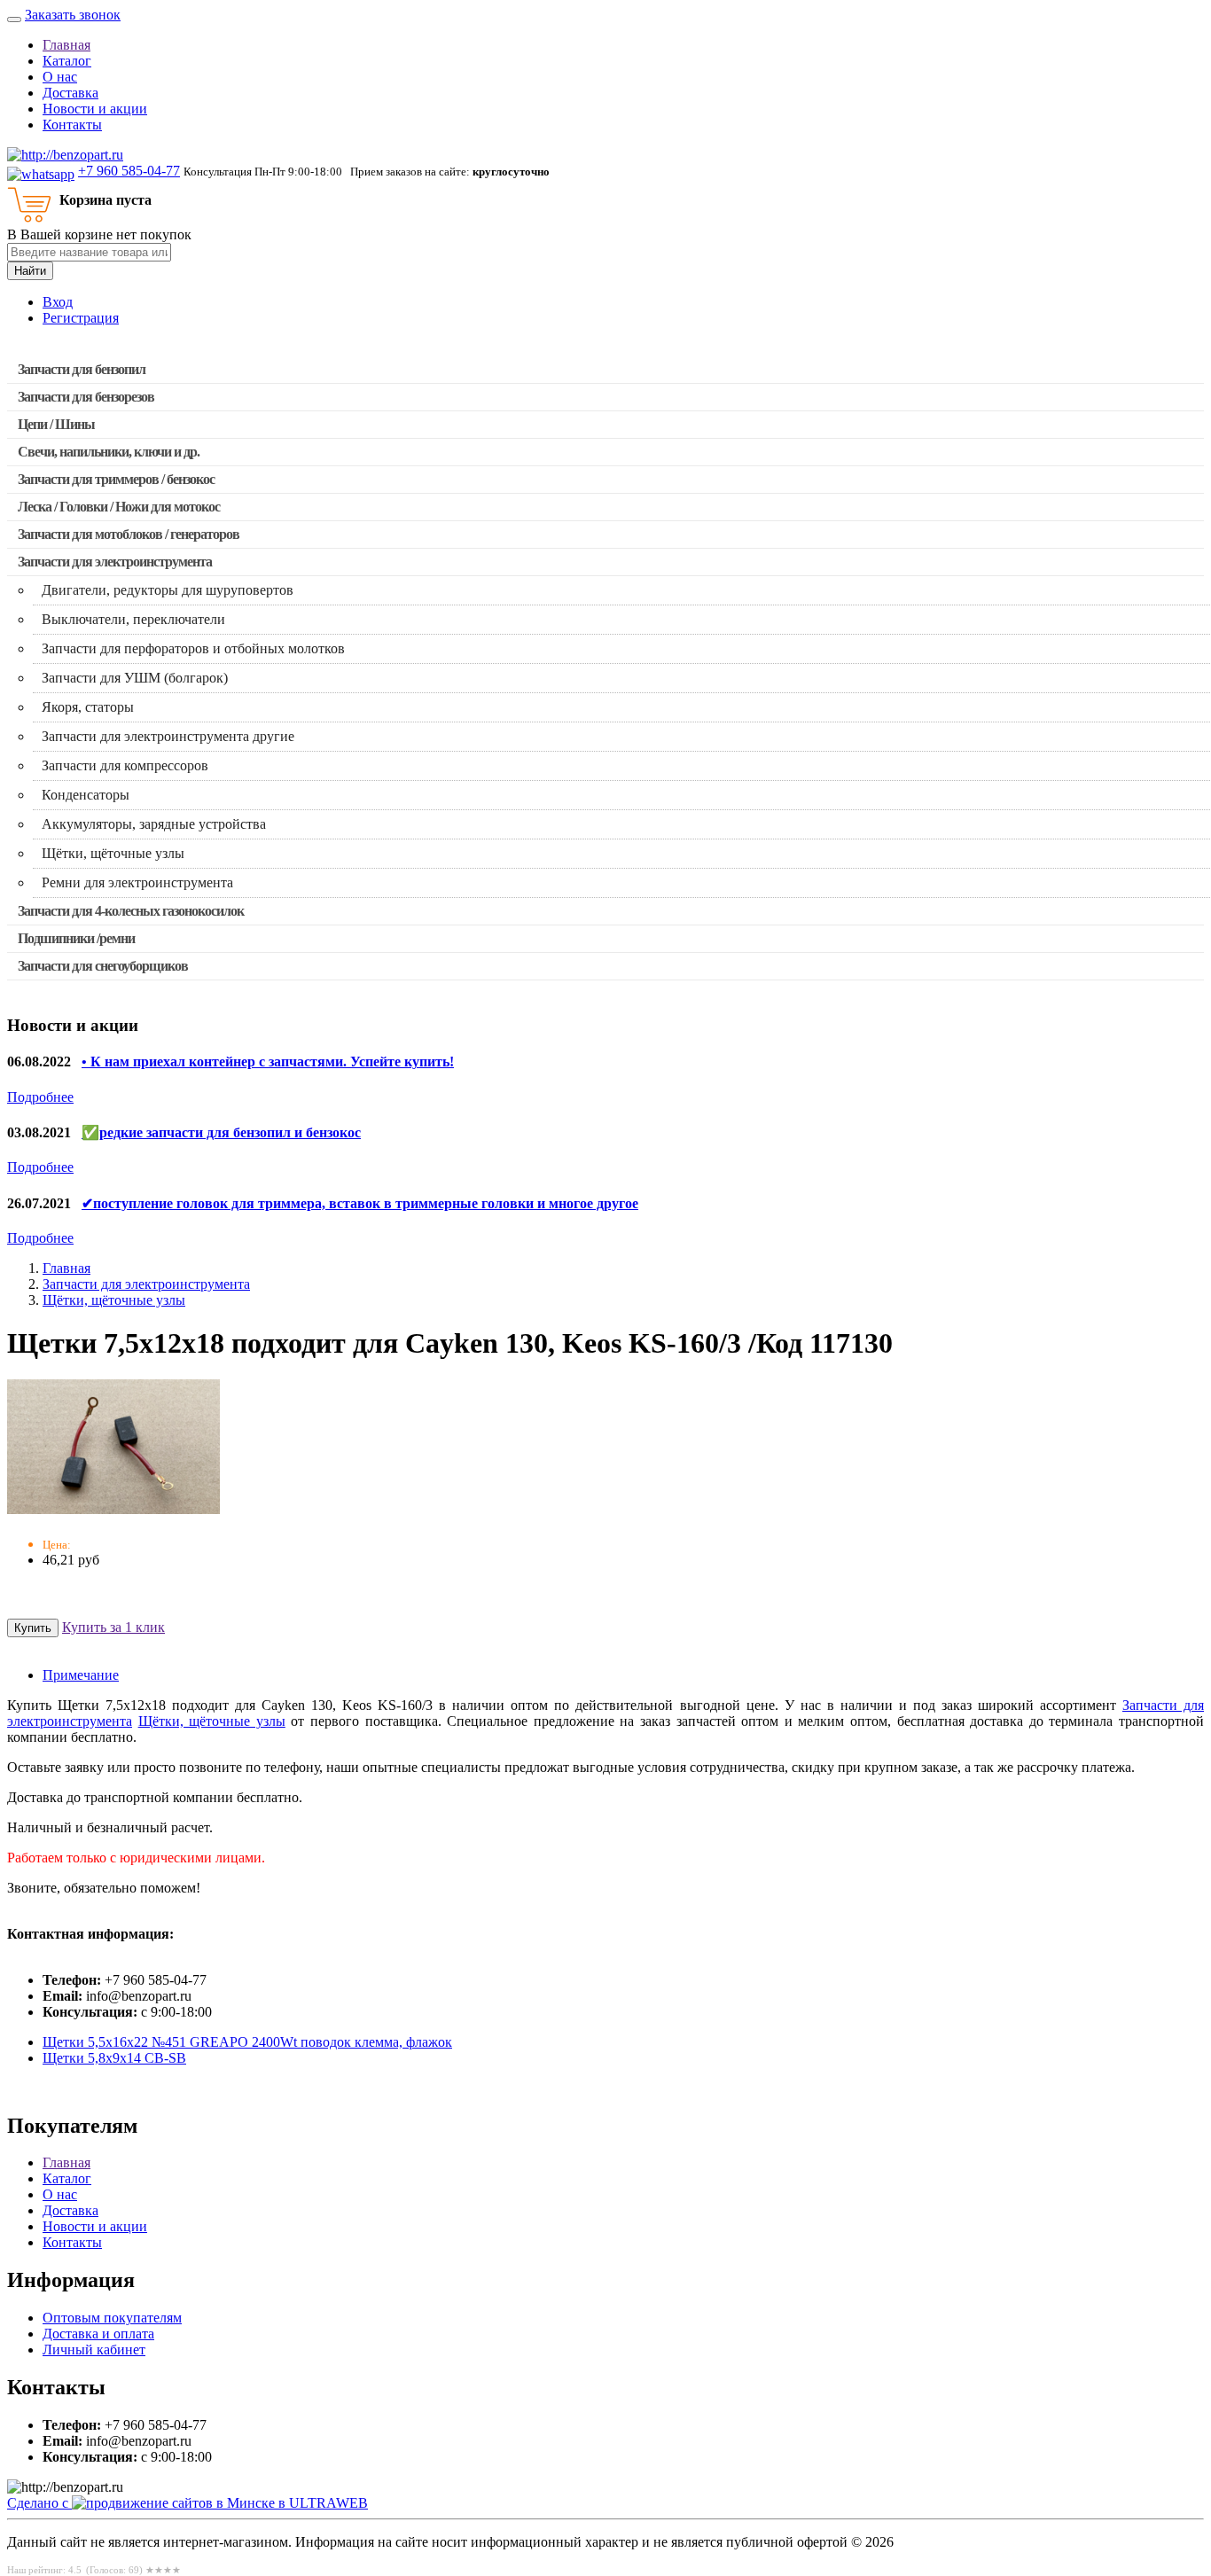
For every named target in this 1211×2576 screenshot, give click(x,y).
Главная (66, 45)
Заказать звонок (73, 15)
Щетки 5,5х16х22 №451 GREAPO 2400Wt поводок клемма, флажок (247, 2042)
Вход (58, 302)
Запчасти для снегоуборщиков (103, 966)
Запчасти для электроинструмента (115, 562)
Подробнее (40, 1097)
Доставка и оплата (98, 2334)
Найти (30, 271)
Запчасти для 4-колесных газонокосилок (131, 911)
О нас (60, 77)
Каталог (67, 61)
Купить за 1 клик (113, 1627)
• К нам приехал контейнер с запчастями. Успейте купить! (268, 1062)
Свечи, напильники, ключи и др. (109, 452)
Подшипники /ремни (76, 938)
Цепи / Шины (56, 424)
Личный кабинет (94, 2350)
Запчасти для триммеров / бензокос (116, 479)
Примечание (81, 1675)
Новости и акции (95, 109)
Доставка (70, 93)
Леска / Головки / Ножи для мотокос (119, 507)
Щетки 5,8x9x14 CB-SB (114, 2058)
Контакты (72, 125)
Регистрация (81, 318)
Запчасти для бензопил (82, 369)
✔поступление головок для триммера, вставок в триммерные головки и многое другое (360, 1203)
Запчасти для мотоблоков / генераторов (129, 534)
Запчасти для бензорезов (86, 397)
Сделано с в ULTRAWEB (188, 2503)
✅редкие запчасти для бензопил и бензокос (221, 1132)
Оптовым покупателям (112, 2318)
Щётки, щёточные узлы (114, 1300)
